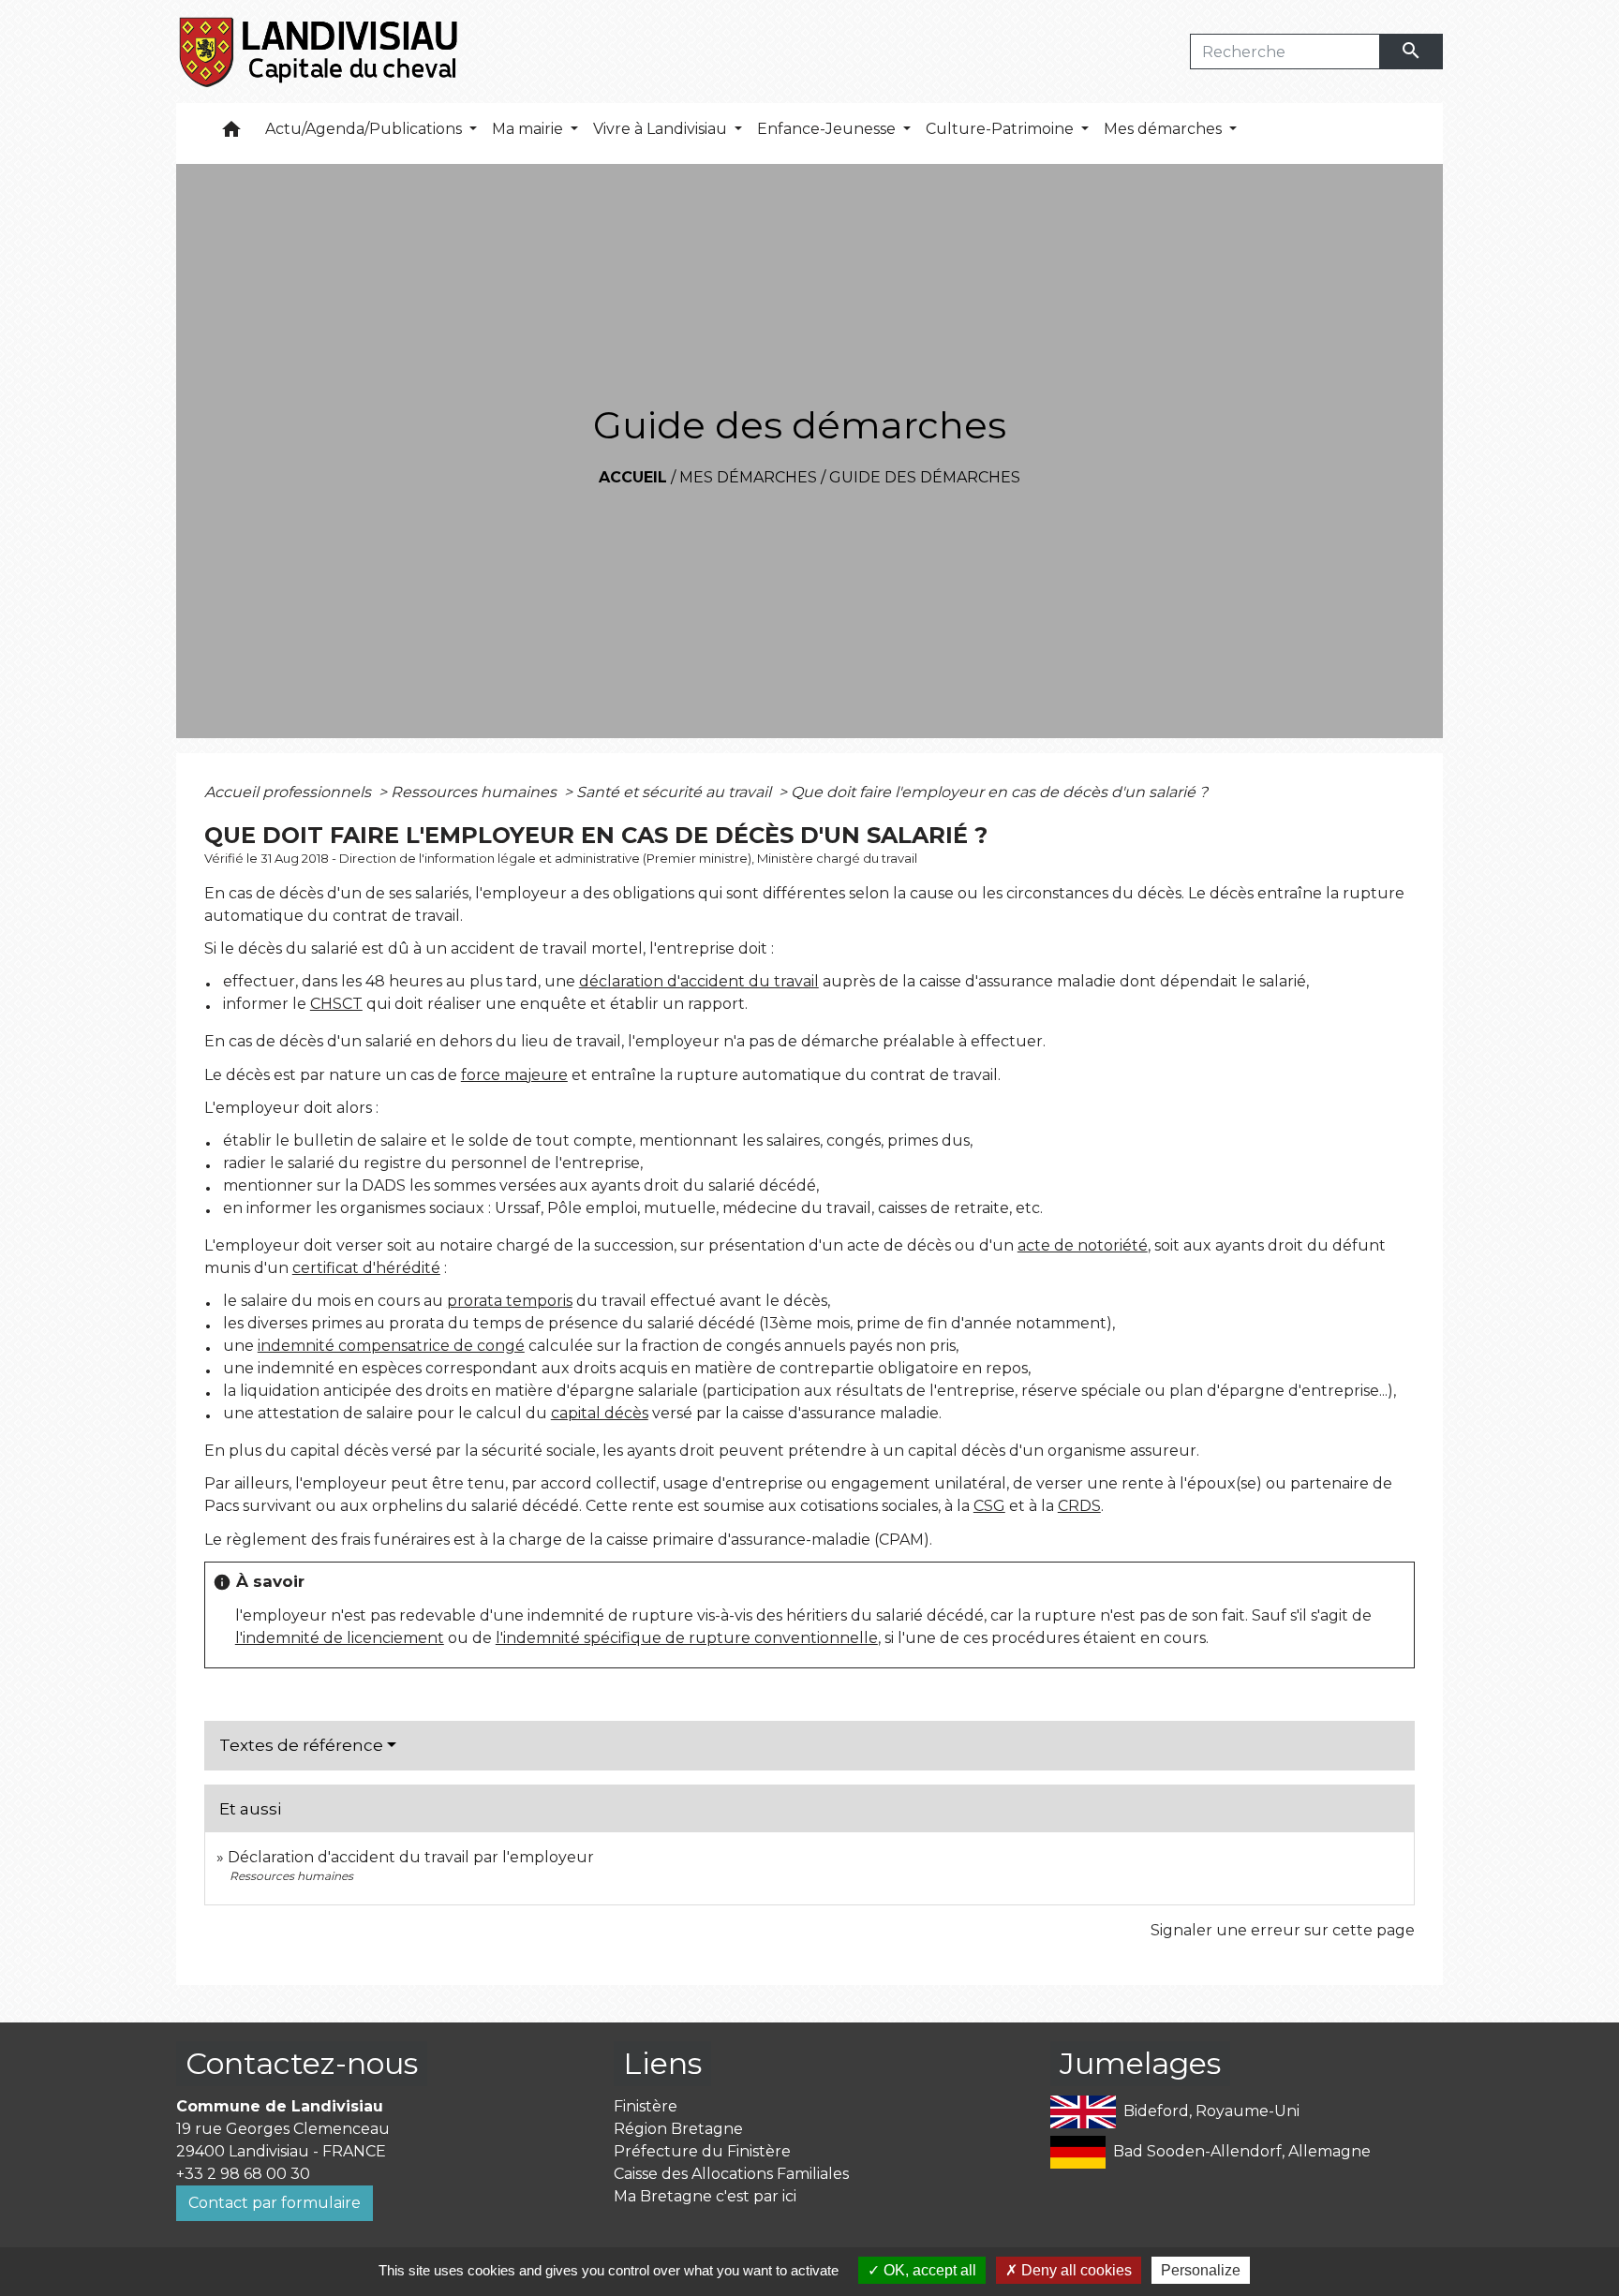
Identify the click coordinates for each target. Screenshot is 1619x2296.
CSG (989, 1506)
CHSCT (336, 1004)
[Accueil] (320, 52)
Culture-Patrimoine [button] (1002, 129)
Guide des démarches (925, 477)
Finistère (646, 2106)
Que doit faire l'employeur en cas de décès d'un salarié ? (999, 792)
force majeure (514, 1075)
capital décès (600, 1413)
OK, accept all (928, 2270)
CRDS (1079, 1506)
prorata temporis (510, 1301)
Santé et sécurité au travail (676, 792)
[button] (231, 133)
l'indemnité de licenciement (340, 1638)
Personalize (1201, 2270)
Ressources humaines (475, 792)
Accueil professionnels (290, 792)
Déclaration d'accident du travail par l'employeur (411, 1857)
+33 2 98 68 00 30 (243, 2174)
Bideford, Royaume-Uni (1211, 2111)
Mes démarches (748, 477)
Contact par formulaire (275, 2203)
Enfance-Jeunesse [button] (828, 129)
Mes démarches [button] (1165, 129)
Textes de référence (301, 1745)
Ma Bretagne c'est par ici (705, 2196)
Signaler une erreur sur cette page (1283, 1930)
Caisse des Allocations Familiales (731, 2174)
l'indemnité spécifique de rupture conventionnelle (687, 1638)
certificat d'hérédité (366, 1268)
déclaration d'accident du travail (699, 981)
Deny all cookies (1075, 2270)
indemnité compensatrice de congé (391, 1346)
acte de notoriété (1083, 1245)
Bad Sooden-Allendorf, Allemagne (1242, 2151)
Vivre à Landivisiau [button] (662, 129)
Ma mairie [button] (529, 129)
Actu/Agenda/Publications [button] (365, 129)
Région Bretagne (678, 2129)
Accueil (633, 477)
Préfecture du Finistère (702, 2151)
